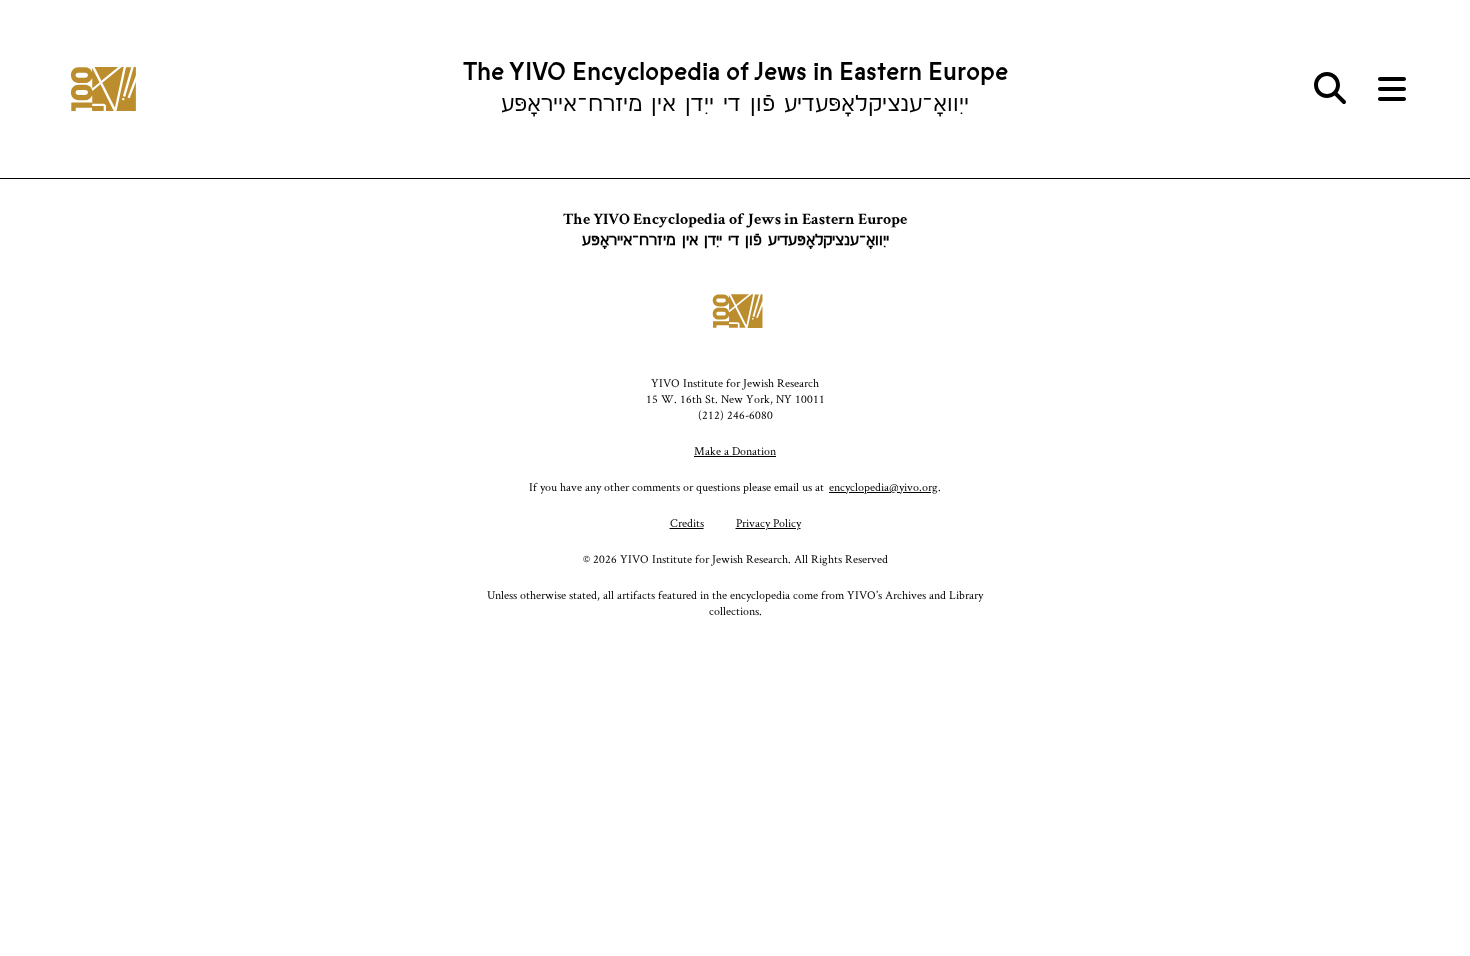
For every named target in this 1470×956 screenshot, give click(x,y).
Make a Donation (735, 450)
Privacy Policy (768, 522)
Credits (687, 522)
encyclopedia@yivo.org (883, 486)
